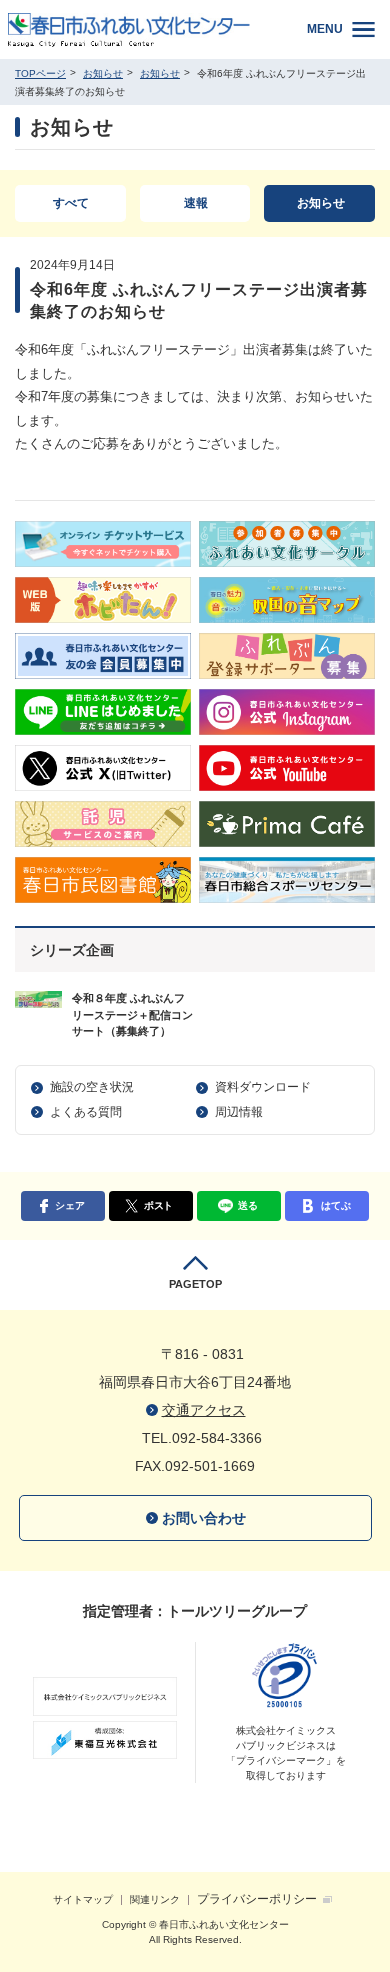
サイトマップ (83, 1899)
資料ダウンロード (263, 1087)
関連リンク (155, 1899)
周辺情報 (239, 1112)
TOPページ (40, 73)
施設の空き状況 (92, 1087)
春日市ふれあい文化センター (142, 29)
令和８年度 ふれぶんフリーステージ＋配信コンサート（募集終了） (132, 1014)
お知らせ (103, 73)
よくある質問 (86, 1112)
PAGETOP (195, 1284)
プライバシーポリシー (257, 1899)
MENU (325, 29)
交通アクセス (204, 1410)
